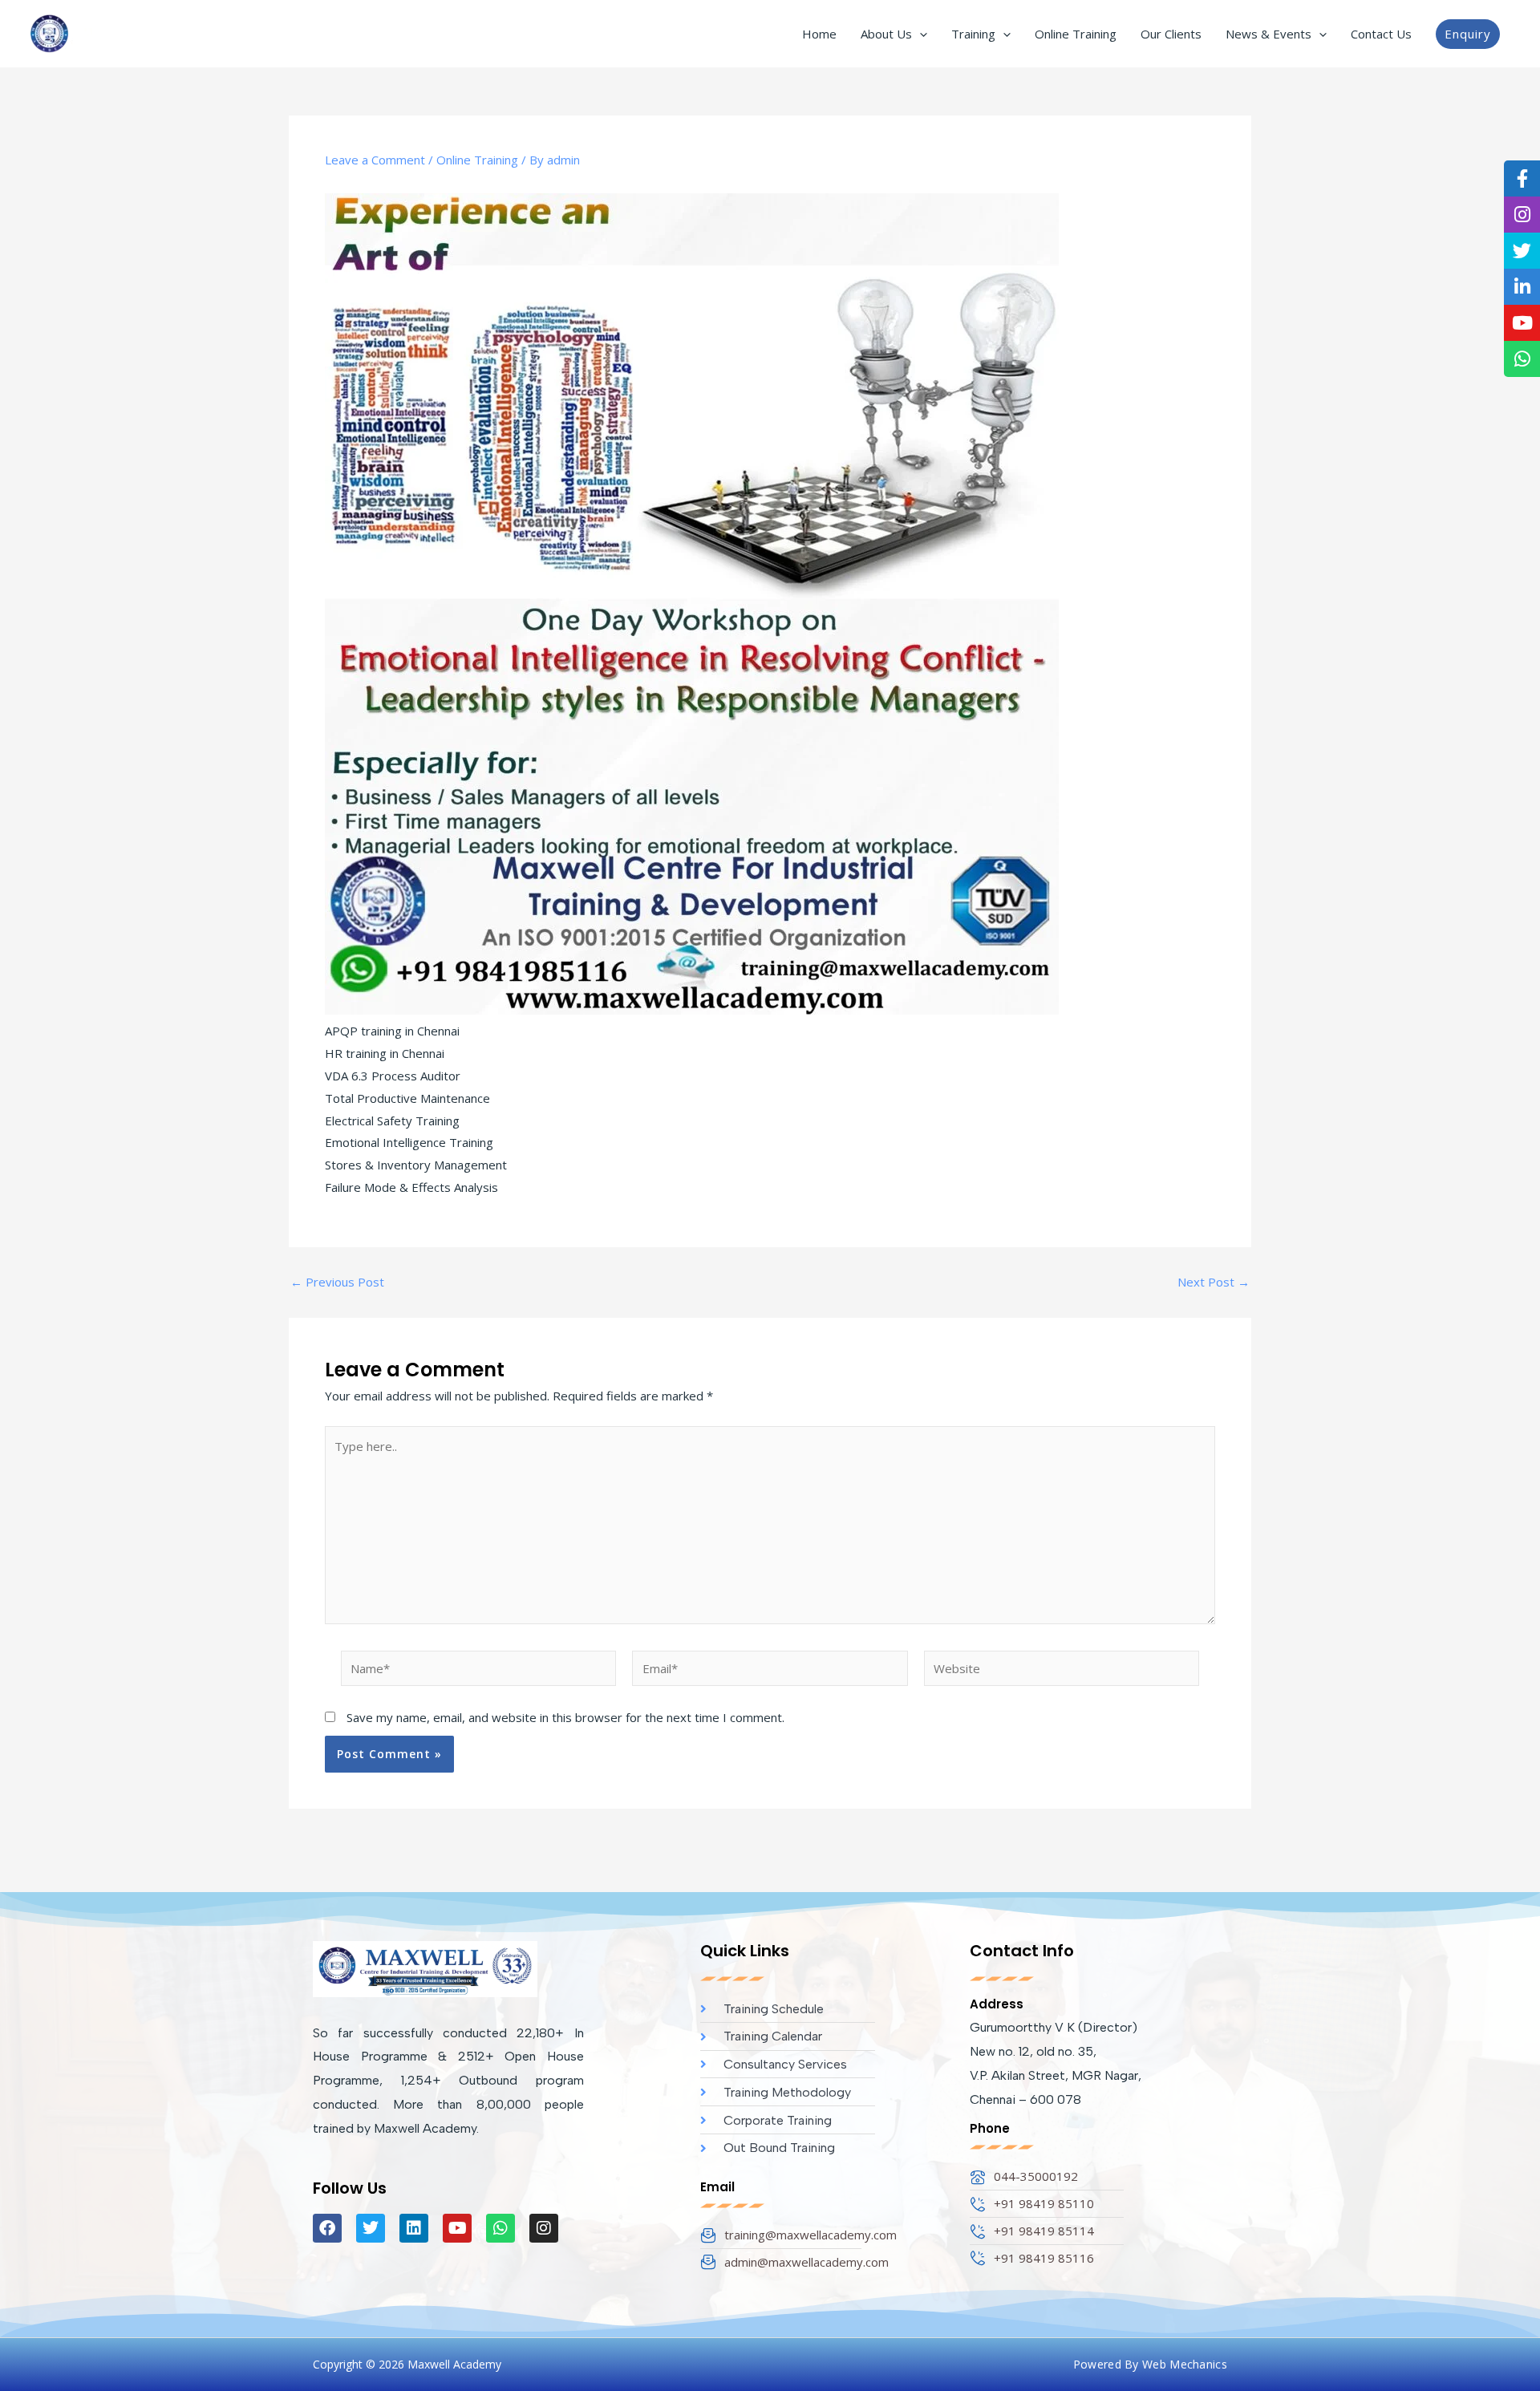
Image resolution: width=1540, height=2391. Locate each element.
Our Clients (1171, 34)
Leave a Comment (375, 160)
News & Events (1268, 34)
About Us (886, 34)
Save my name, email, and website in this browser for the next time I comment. (565, 1717)
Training (973, 34)
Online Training (1076, 34)
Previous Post (337, 1282)
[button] (920, 34)
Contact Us (1381, 34)
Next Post (1214, 1282)
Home (819, 34)
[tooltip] (1522, 178)
